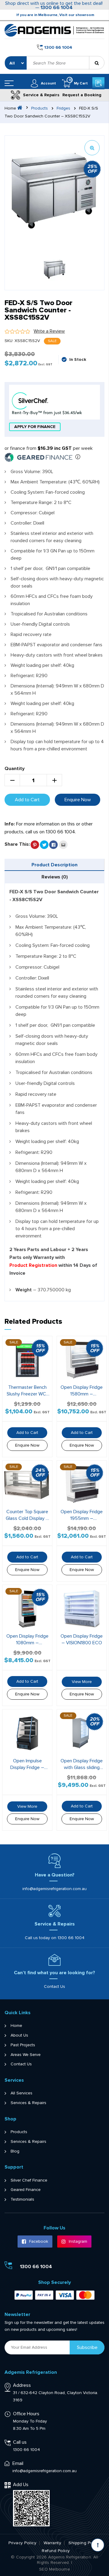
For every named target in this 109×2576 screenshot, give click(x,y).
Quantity (15, 769)
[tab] (54, 865)
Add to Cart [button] (27, 1433)
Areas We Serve (26, 2055)
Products (40, 108)
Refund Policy (56, 2551)
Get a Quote (98, 83)
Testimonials (22, 2199)
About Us (19, 2035)
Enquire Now (78, 800)
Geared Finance (26, 2190)
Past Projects (23, 2045)
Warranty (52, 2543)
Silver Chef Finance (29, 2180)
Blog (15, 2151)
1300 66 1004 (57, 8)
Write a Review (49, 331)
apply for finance (35, 427)
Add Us (21, 2485)
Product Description (54, 865)
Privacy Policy (22, 2543)
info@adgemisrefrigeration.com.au (54, 1889)
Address (22, 2385)
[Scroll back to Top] (98, 2545)
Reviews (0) (55, 877)
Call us (20, 2442)
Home (16, 2026)
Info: (10, 824)
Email (18, 2463)
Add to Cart (27, 800)
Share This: (17, 844)
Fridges (63, 108)
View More (82, 1682)
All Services (21, 2093)
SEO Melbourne (54, 2569)
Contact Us (54, 1986)
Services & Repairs (28, 2103)
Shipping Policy (84, 2543)
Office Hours (26, 2414)
